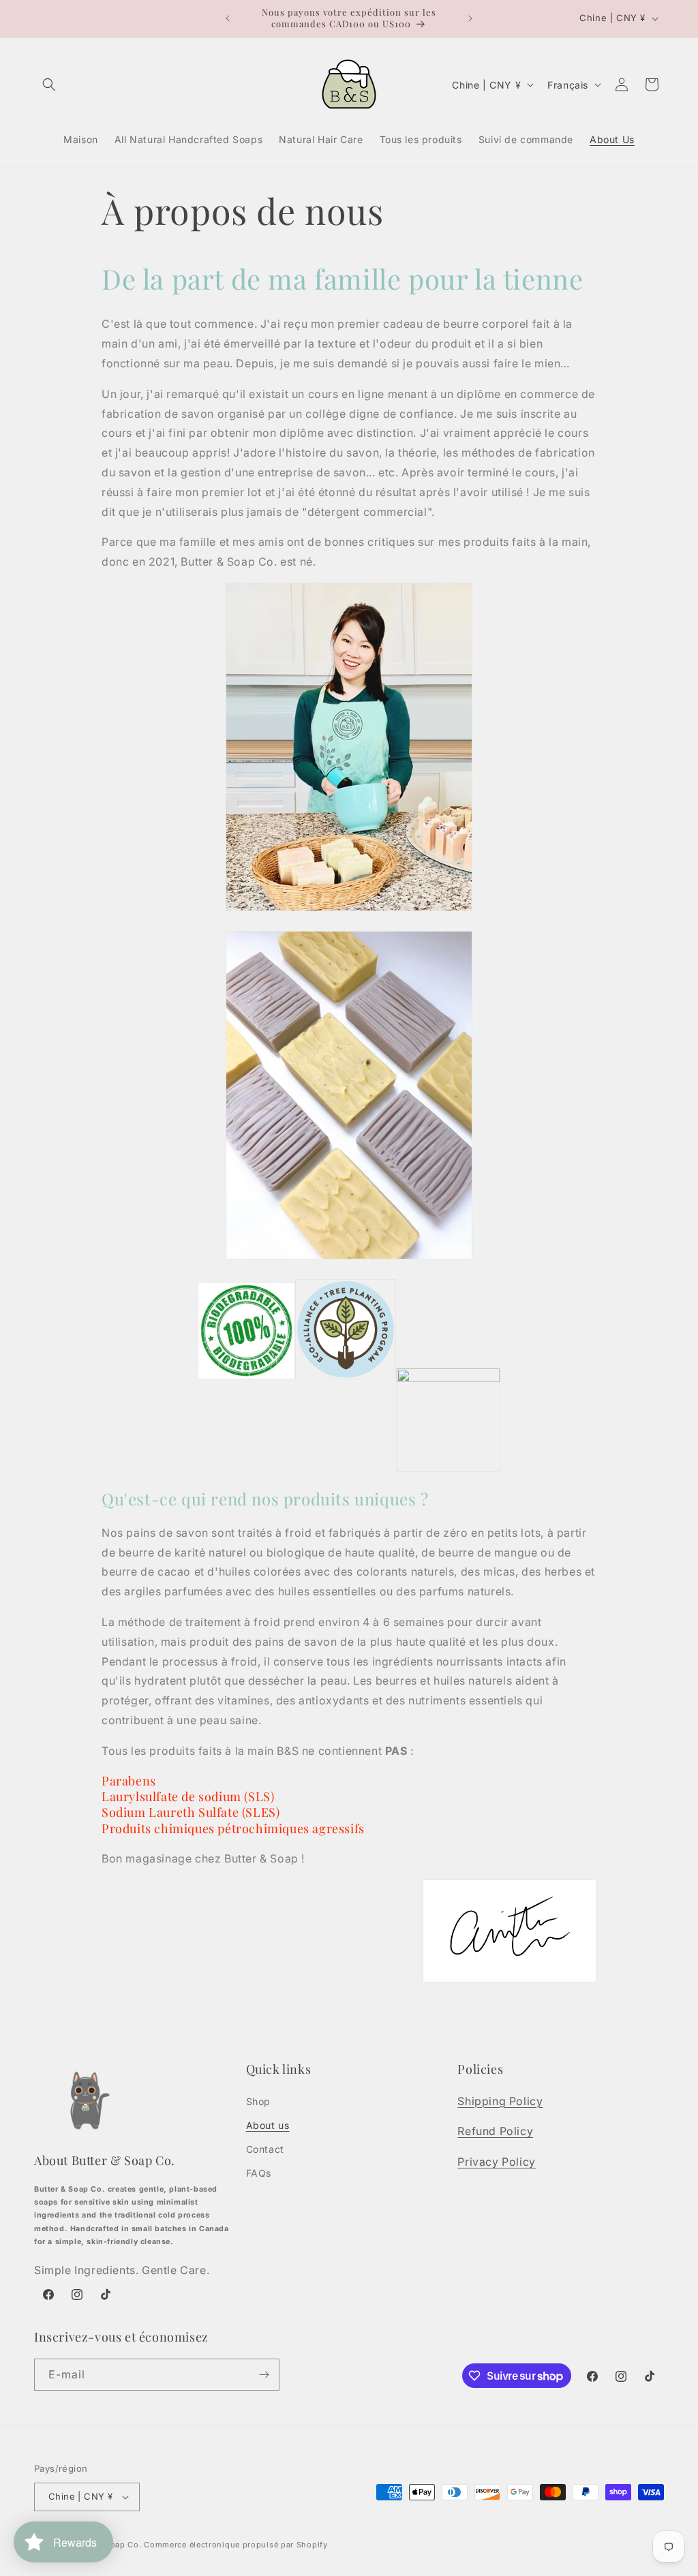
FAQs (259, 2173)
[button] (49, 85)
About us (268, 2125)
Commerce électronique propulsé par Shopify (236, 2545)
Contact (265, 2149)
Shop (258, 2101)
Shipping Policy (500, 2101)
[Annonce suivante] (470, 18)
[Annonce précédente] (228, 18)
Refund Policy (495, 2131)
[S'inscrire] (264, 2375)
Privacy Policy (496, 2162)
